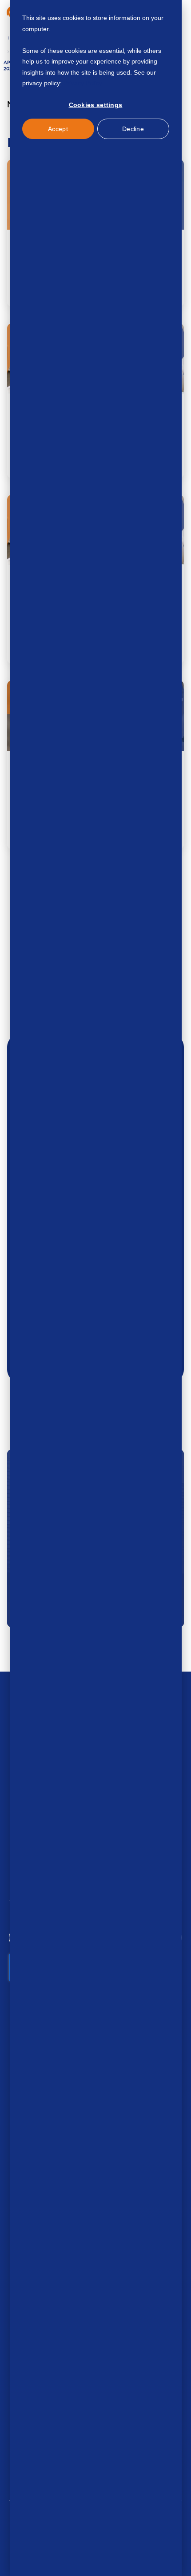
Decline (133, 129)
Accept (58, 129)
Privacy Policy (83, 83)
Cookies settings (96, 105)
